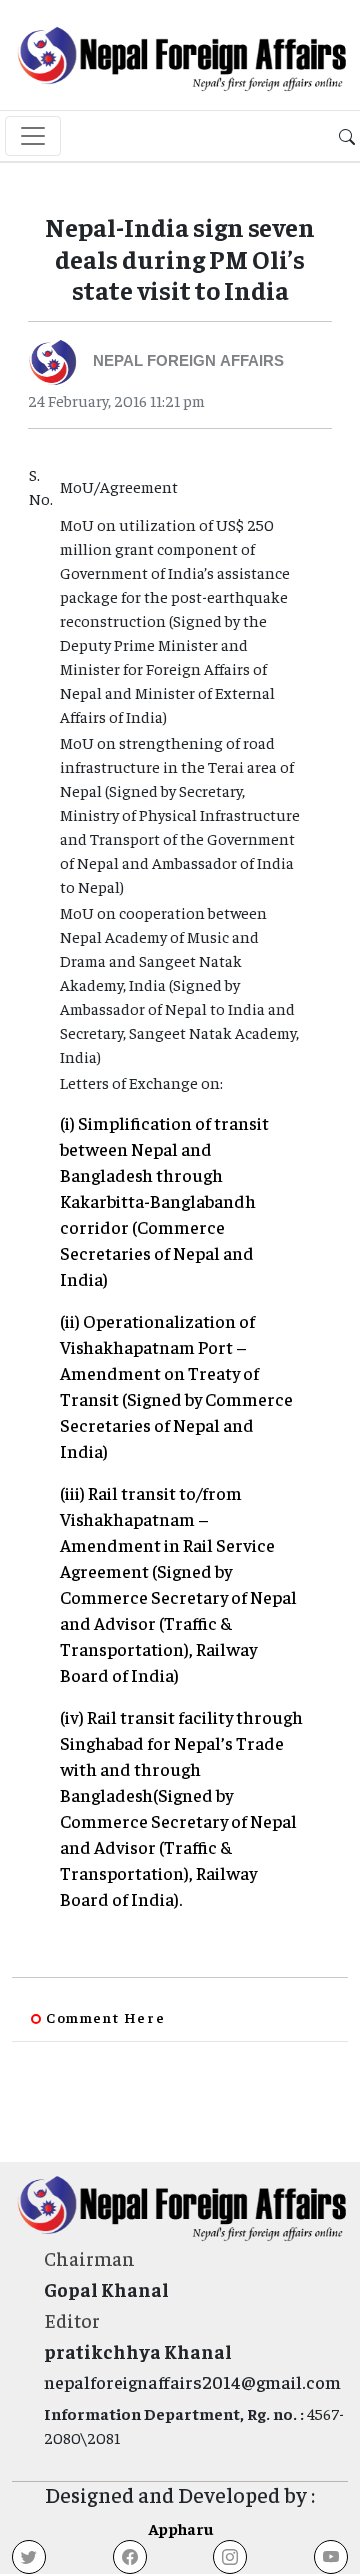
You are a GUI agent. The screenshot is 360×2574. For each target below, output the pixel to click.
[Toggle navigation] (33, 136)
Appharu (180, 2528)
